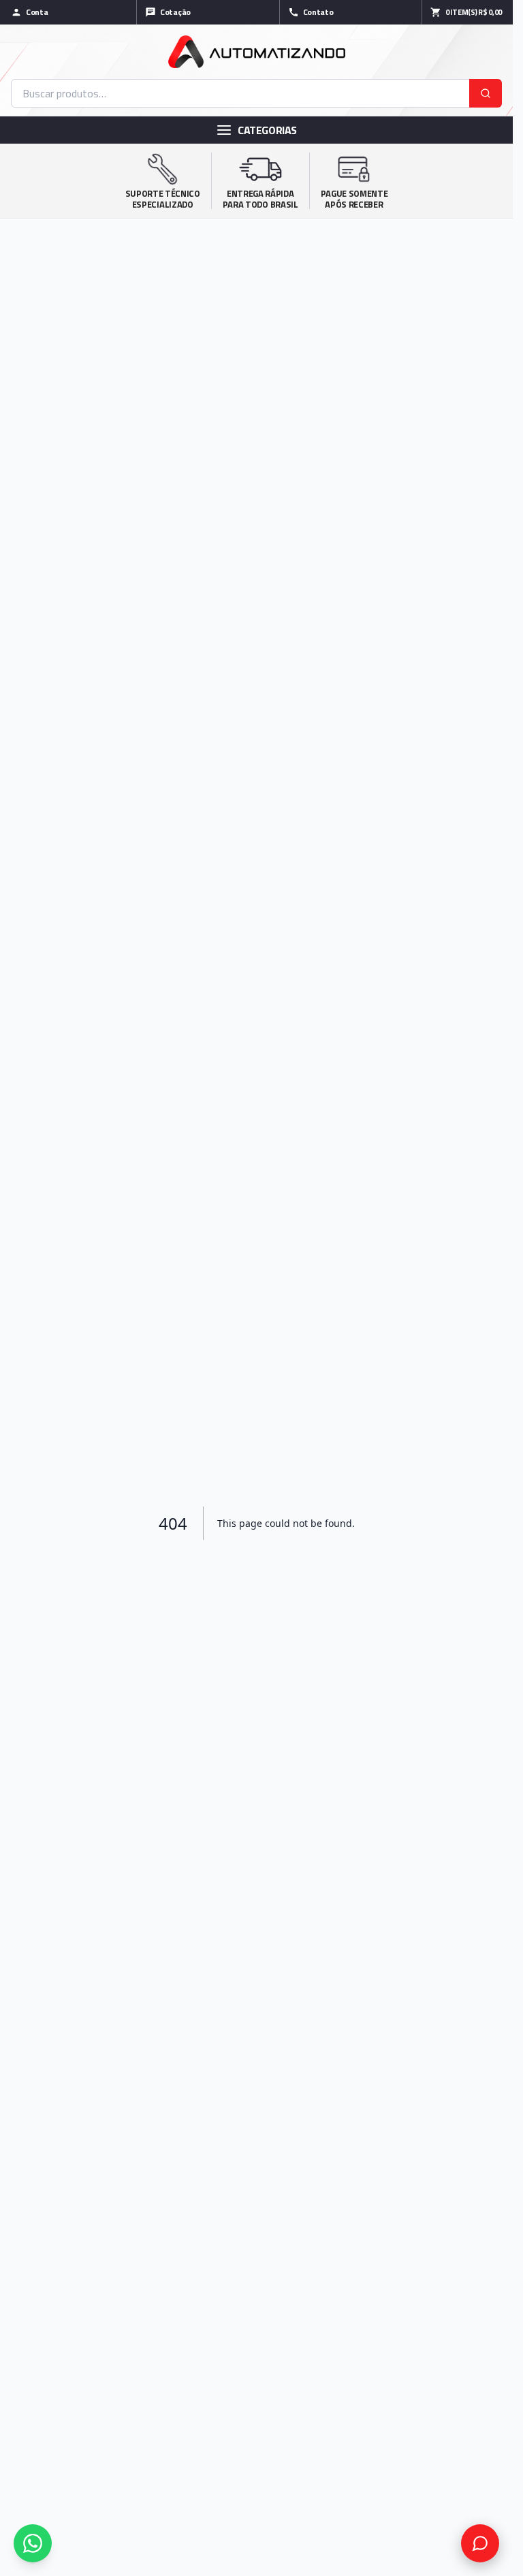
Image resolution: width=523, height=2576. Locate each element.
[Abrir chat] (480, 2543)
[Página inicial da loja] (256, 52)
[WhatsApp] (33, 2543)
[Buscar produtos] (486, 93)
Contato (318, 12)
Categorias (267, 130)
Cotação (175, 12)
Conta (37, 12)
